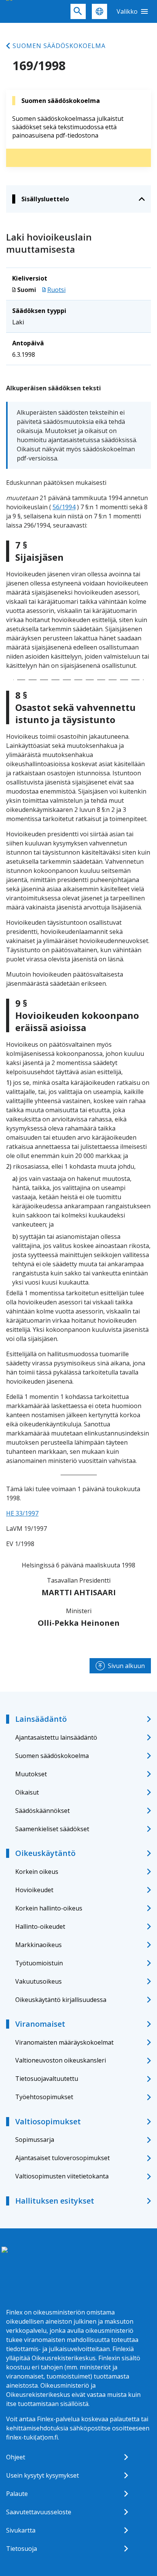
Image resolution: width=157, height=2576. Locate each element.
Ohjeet (16, 2457)
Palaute (17, 2494)
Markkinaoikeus (38, 1945)
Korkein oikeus (37, 1872)
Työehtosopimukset (44, 2097)
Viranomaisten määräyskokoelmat (64, 2042)
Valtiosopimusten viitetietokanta (62, 2176)
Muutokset (31, 1774)
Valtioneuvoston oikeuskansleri (61, 2060)
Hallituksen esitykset (55, 2201)
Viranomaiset (40, 2024)
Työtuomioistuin (39, 1963)
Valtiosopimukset (48, 2121)
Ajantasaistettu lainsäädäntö (56, 1737)
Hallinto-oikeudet (40, 1926)
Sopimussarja (35, 2140)
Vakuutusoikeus (38, 1981)
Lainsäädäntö (41, 1719)
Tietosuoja (22, 2549)
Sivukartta (21, 2530)
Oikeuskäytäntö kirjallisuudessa (61, 2000)
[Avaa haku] (78, 11)
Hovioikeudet (34, 1890)
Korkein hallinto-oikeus (49, 1908)
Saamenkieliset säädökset (52, 1829)
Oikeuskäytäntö (45, 1853)
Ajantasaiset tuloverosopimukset (62, 2158)
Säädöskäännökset (42, 1811)
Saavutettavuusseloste (39, 2512)
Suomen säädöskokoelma (59, 46)
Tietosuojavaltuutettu (47, 2079)
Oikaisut (27, 1792)
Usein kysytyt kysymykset (42, 2475)
